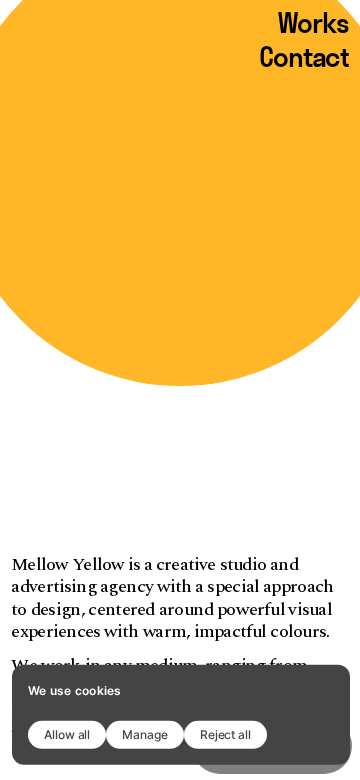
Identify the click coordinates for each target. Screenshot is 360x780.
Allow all (67, 733)
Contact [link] (304, 58)
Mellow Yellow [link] (76, 43)
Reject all (225, 733)
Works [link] (313, 24)
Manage (145, 733)
